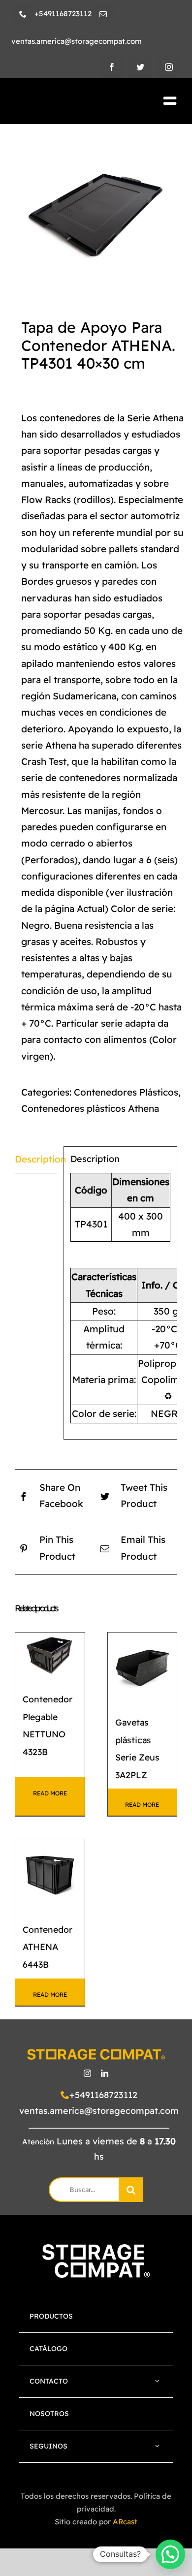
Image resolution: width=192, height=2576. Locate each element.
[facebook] (112, 67)
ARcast (125, 2522)
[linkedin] (105, 2073)
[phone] (23, 14)
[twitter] (140, 67)
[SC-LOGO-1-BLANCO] (96, 2249)
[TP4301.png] (96, 213)
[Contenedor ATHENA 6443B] (50, 1874)
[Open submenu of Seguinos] (158, 2446)
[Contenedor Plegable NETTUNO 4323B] (50, 1656)
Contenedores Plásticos (126, 1092)
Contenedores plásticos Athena (90, 1108)
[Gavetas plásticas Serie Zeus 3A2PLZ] (143, 1667)
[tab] (36, 1160)
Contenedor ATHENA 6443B (48, 1947)
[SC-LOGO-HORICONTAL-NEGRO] (68, 102)
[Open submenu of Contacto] (158, 2381)
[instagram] (169, 67)
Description (36, 1159)
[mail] (103, 14)
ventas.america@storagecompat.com (99, 2111)
